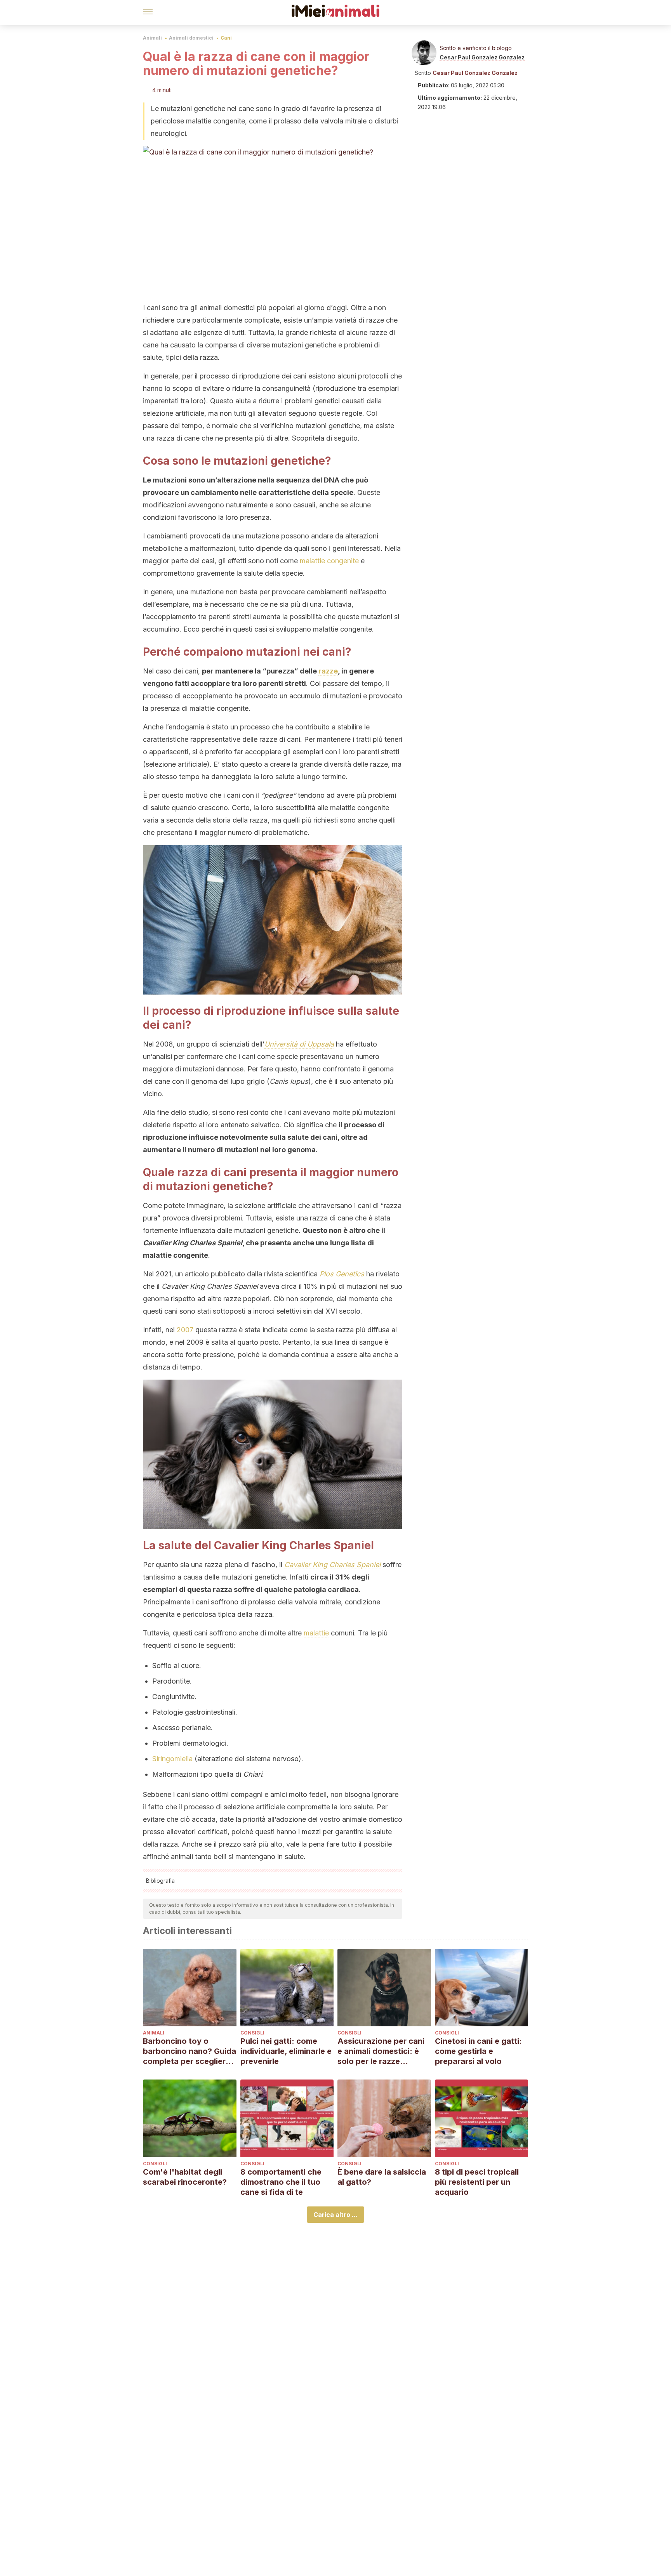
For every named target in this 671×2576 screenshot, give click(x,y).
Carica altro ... (335, 2215)
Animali (152, 38)
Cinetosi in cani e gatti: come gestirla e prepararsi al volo (478, 2051)
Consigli (252, 2033)
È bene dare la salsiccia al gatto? (382, 2177)
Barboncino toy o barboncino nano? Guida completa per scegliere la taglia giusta (189, 2051)
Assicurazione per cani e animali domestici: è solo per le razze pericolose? (381, 2051)
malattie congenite (329, 561)
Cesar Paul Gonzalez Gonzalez (482, 57)
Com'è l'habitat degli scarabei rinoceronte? (185, 2177)
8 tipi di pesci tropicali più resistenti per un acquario (477, 2182)
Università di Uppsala (299, 1044)
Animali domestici (191, 38)
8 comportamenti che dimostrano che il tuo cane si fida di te (281, 2182)
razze (328, 671)
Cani (226, 38)
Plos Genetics (342, 1274)
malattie (316, 1633)
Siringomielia (172, 1759)
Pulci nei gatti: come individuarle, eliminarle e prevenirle (286, 2051)
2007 (185, 1330)
